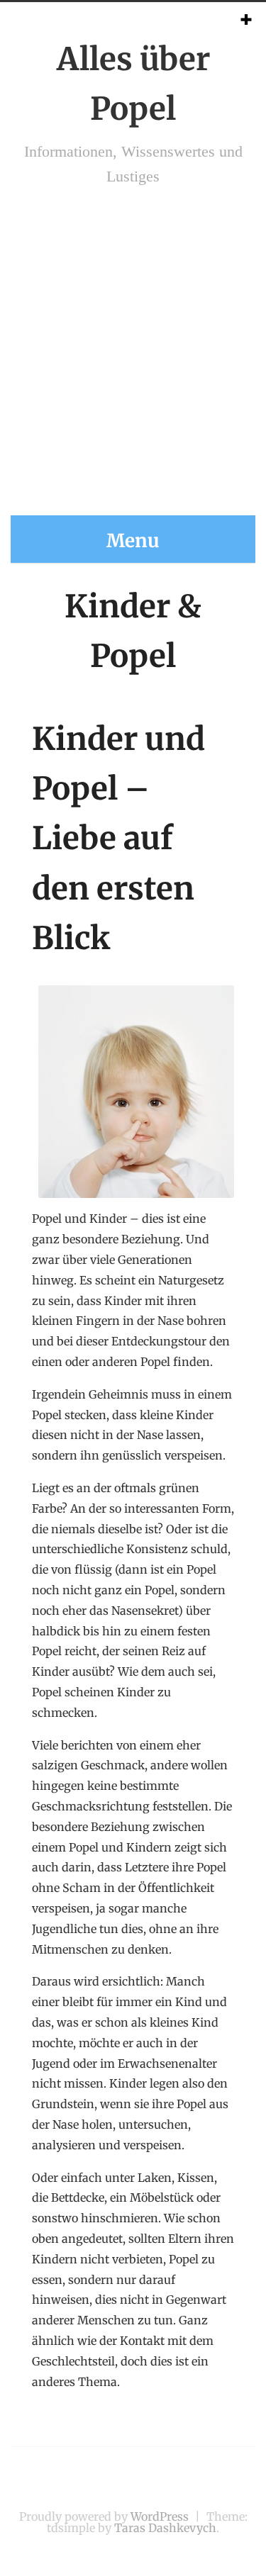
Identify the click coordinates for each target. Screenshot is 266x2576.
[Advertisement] (133, 361)
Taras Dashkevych (165, 2528)
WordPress (160, 2516)
